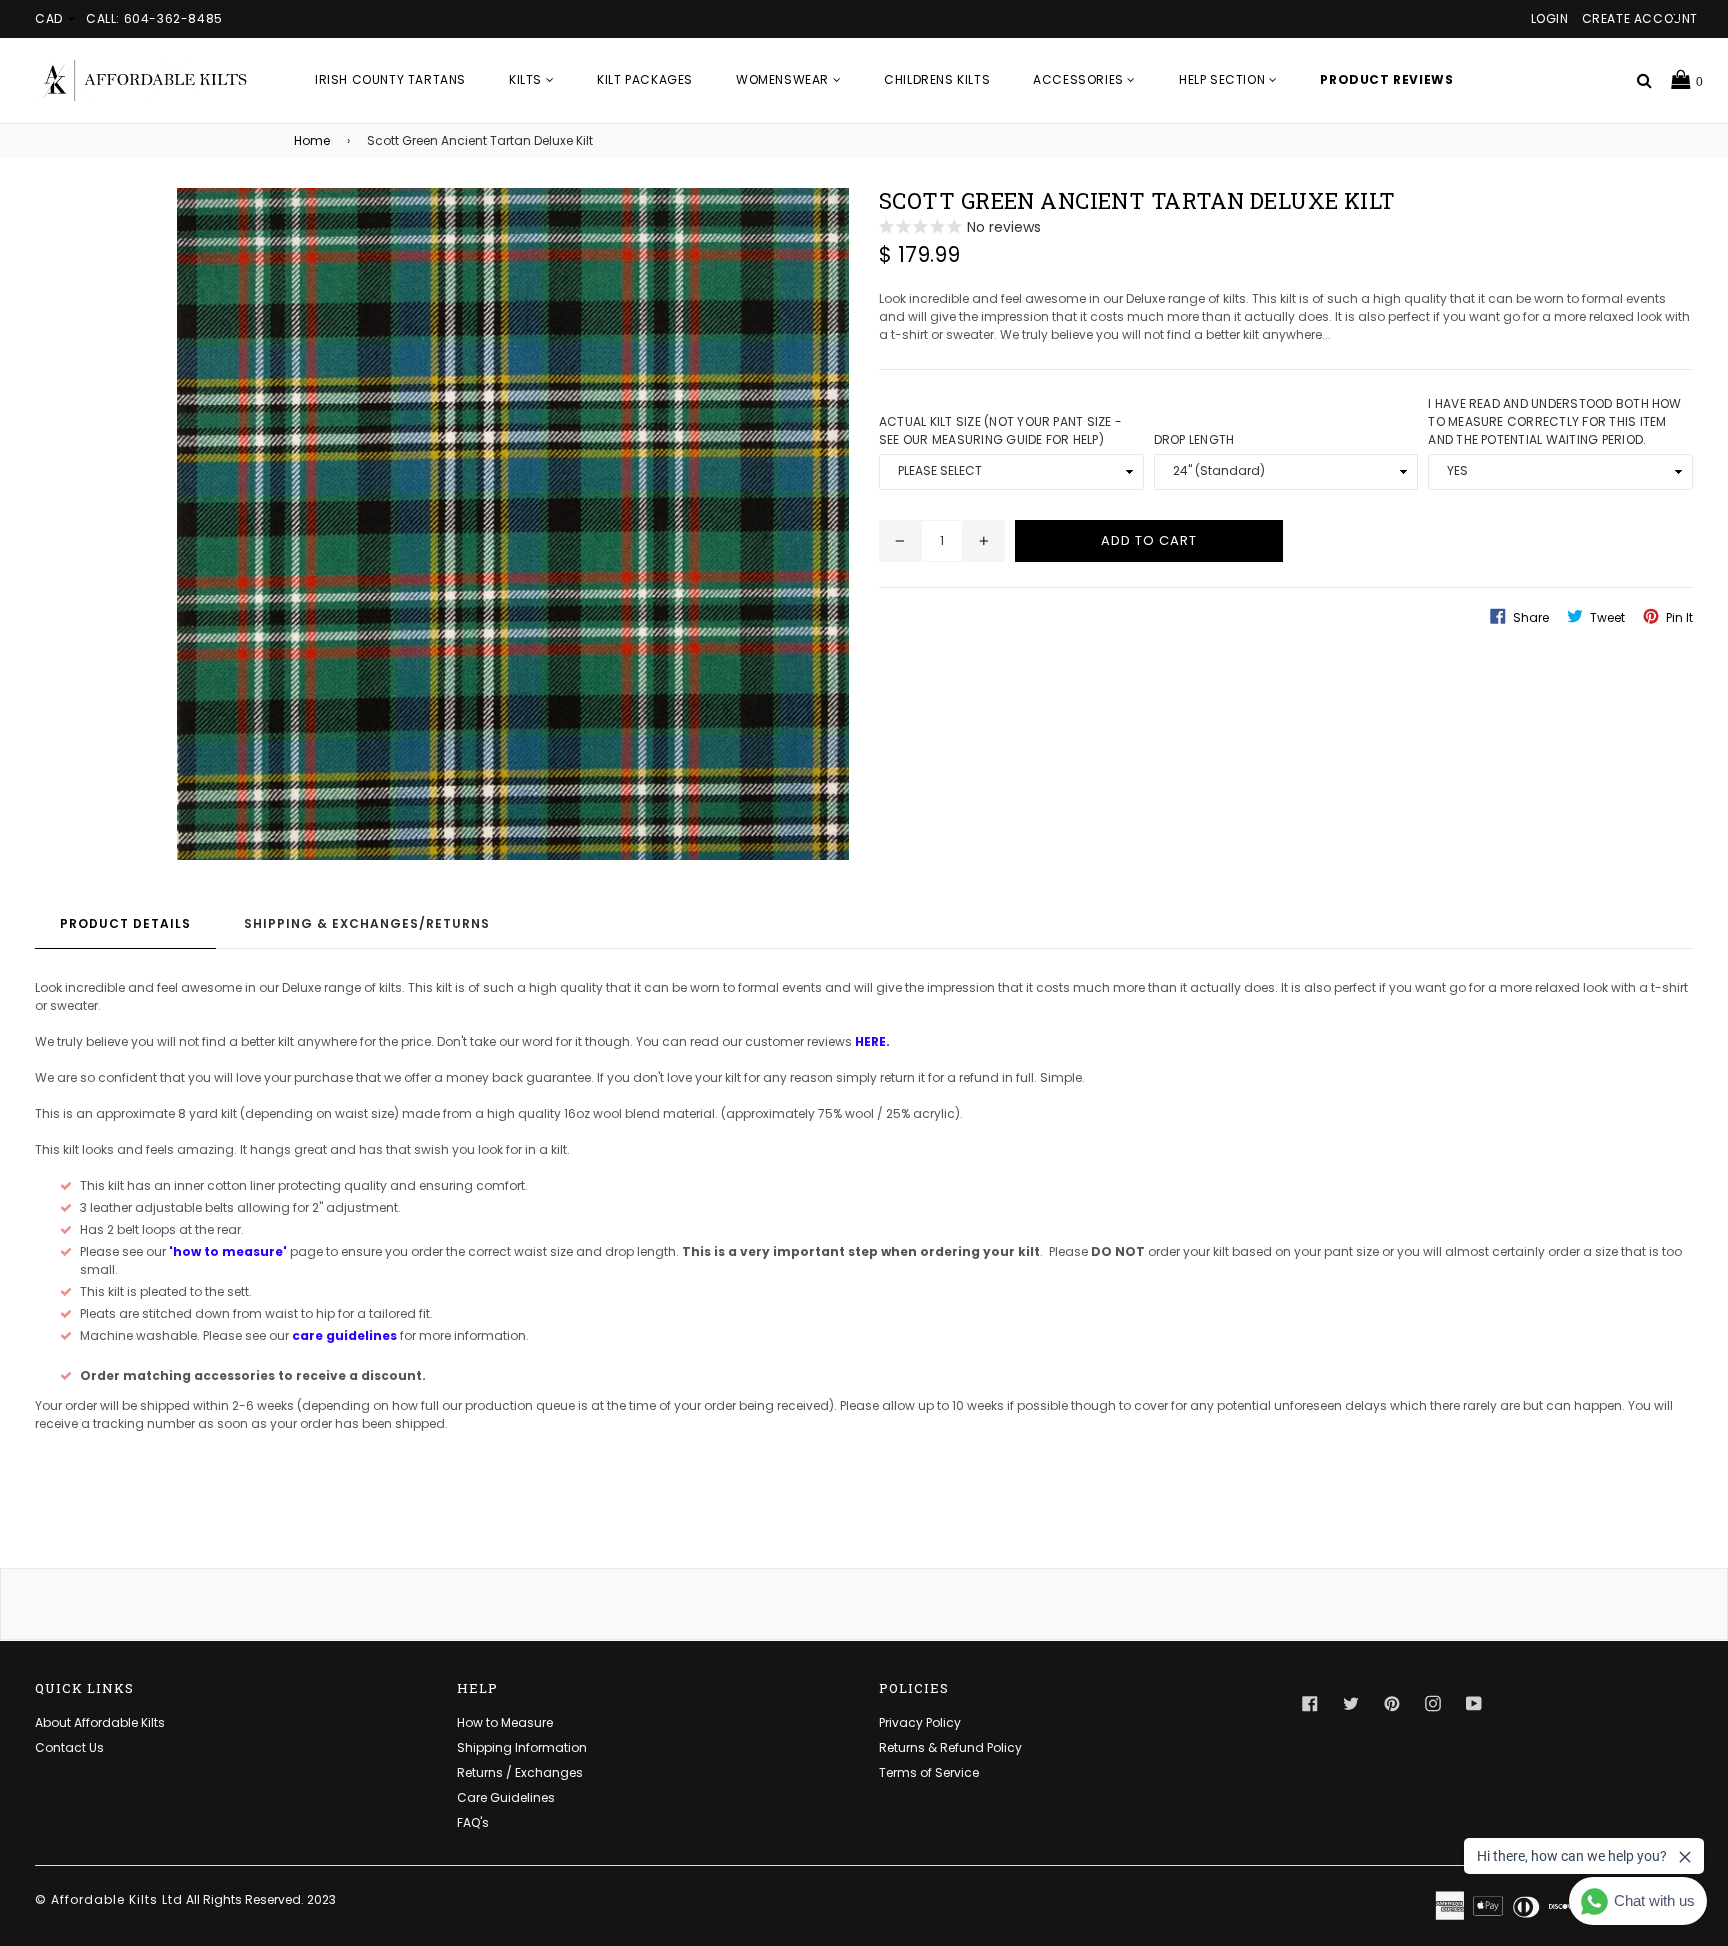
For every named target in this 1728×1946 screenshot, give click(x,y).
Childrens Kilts (937, 79)
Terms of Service (929, 1772)
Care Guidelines (506, 1797)
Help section (1224, 79)
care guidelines (344, 1335)
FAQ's (473, 1822)
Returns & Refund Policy (950, 1747)
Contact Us (69, 1747)
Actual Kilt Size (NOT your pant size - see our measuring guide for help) (1000, 430)
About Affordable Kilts (100, 1722)
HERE (870, 1041)
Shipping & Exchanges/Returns (367, 923)
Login (1550, 18)
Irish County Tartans (390, 79)
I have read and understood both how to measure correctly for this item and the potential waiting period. (1554, 421)
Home (312, 140)
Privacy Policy (920, 1722)
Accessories (1080, 79)
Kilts (527, 79)
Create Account (1640, 18)
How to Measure (505, 1722)
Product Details (125, 923)
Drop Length (1194, 439)
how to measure (228, 1251)
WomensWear (784, 79)
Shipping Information (522, 1747)
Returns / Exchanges (520, 1772)
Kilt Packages (645, 79)
